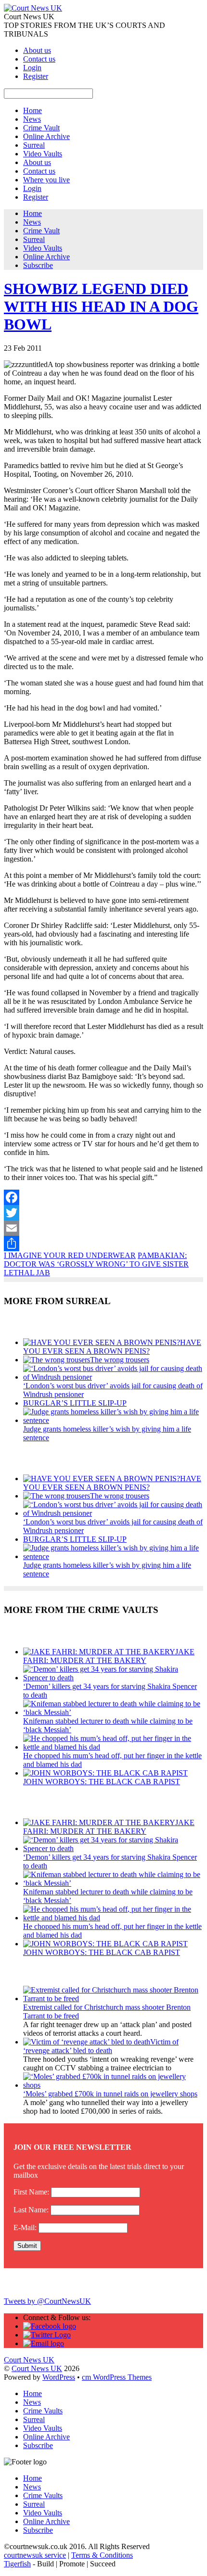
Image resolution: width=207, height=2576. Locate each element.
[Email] (103, 1228)
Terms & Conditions (102, 2555)
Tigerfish (17, 2564)
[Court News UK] (33, 8)
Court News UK (37, 2368)
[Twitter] (103, 1213)
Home (32, 110)
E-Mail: (25, 2227)
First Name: (31, 2192)
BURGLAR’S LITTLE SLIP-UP (75, 1403)
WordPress (59, 2377)
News (32, 119)
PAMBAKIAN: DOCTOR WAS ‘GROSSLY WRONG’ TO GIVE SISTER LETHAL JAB (96, 1264)
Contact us (39, 59)
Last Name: (31, 2210)
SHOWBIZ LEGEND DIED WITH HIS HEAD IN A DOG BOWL (101, 306)
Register (36, 76)
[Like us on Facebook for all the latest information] (50, 2326)
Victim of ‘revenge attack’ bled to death (101, 2046)
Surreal (34, 145)
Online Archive (46, 136)
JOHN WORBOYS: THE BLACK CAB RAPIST (102, 1782)
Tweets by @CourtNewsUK (47, 2301)
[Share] (103, 1244)
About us (37, 50)
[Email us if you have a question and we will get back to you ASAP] (44, 2343)
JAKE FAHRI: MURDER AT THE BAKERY (109, 1656)
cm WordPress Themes (117, 2377)
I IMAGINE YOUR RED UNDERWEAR (70, 1255)
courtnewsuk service (35, 2555)
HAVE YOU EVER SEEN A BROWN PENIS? (112, 1347)
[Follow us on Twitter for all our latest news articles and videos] (47, 2335)
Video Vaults (43, 154)
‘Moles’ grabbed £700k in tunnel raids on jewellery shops (110, 2094)
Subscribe (38, 265)
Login (32, 68)
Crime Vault (41, 128)
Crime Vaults (43, 2411)
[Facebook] (103, 1197)
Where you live (46, 180)
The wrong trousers (120, 1360)
